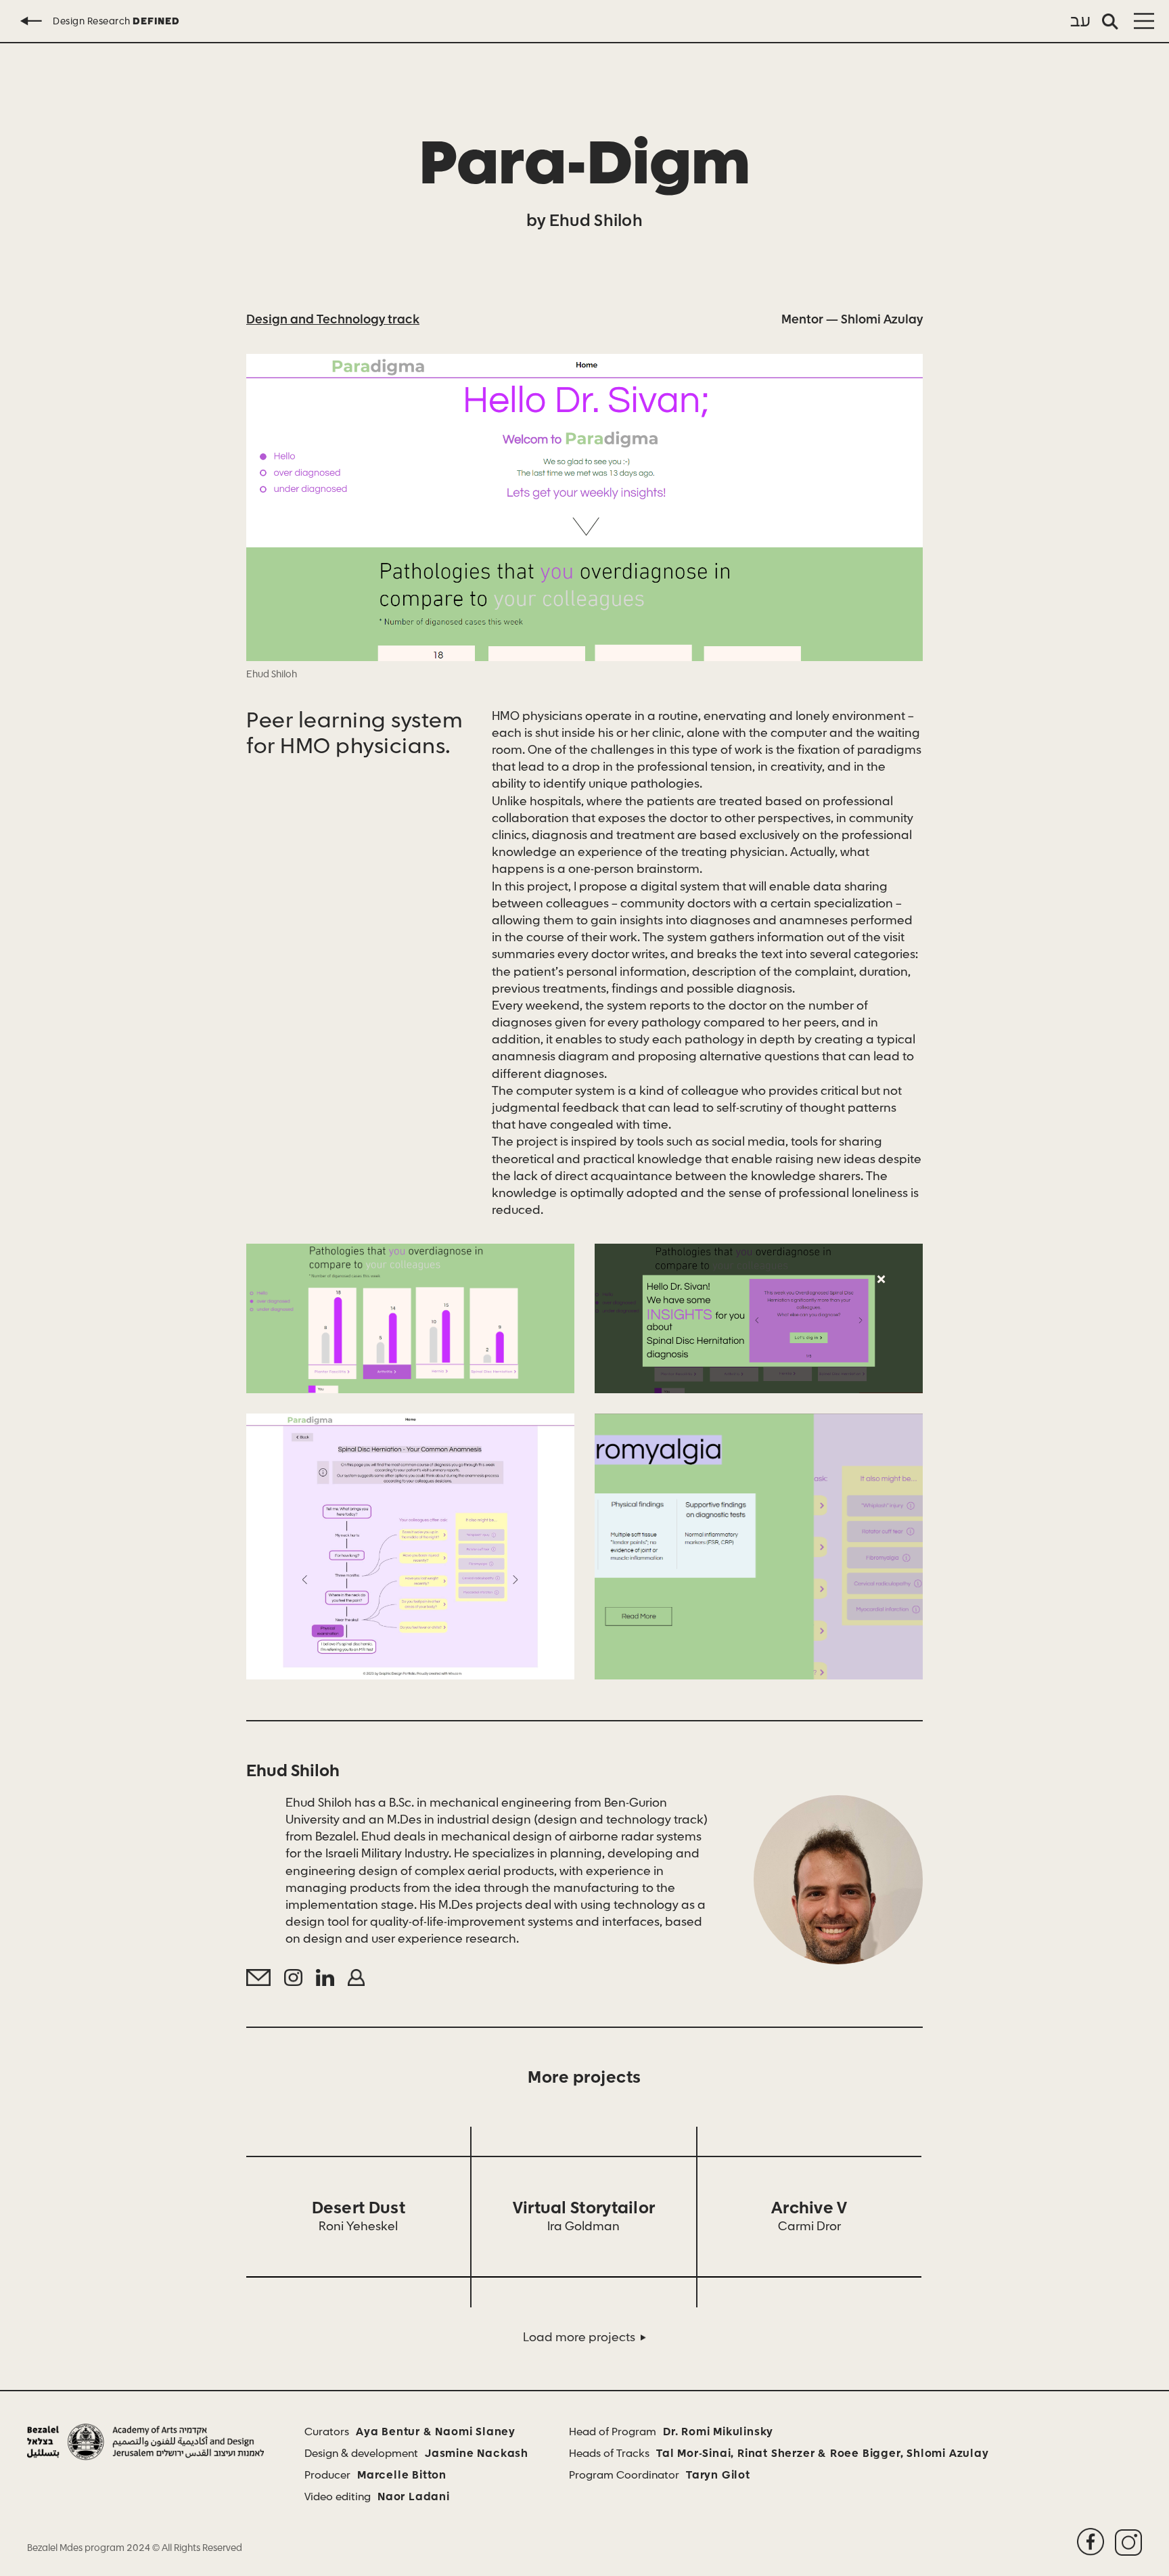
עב (1081, 22)
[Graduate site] (357, 1978)
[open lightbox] (584, 507)
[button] (1144, 21)
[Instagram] (293, 1978)
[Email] (258, 1978)
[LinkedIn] (325, 1978)
